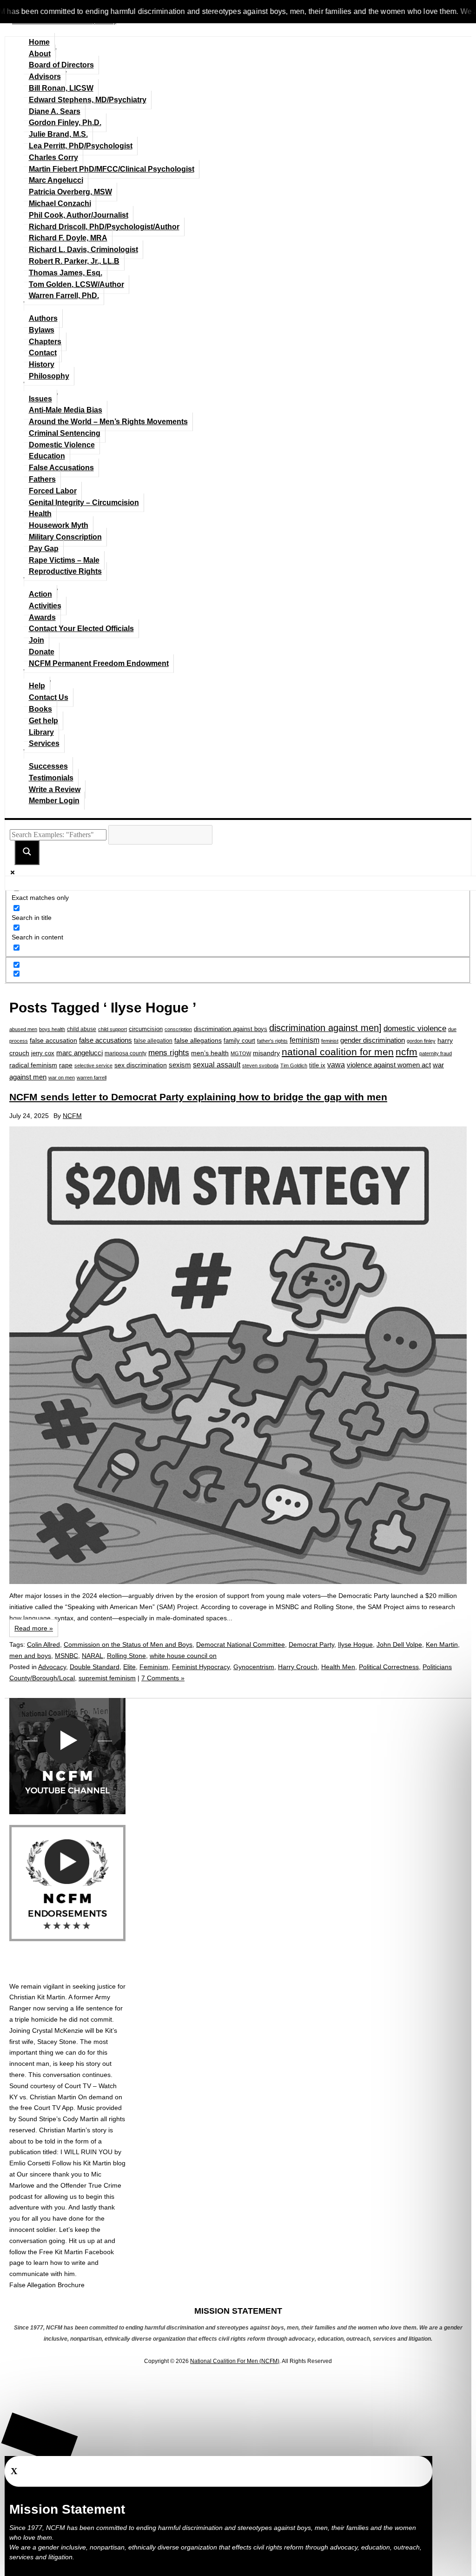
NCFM (72, 1116)
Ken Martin (442, 1644)
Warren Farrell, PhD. (64, 296)
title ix (317, 1065)
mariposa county (126, 1053)
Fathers (42, 479)
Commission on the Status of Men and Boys (128, 1644)
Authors (43, 318)
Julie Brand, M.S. (58, 134)
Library (41, 732)
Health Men (338, 1667)
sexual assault (217, 1065)
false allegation (153, 1041)
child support (112, 1029)
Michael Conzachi (60, 203)
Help (37, 686)
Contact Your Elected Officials (81, 629)
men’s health (210, 1053)
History (42, 364)
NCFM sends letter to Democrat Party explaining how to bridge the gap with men (198, 1097)
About (40, 54)
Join (36, 640)
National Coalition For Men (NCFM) (235, 2361)
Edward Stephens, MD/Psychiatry (88, 100)
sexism (180, 1065)
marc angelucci (79, 1053)
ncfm (407, 1052)
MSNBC (66, 1656)
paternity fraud (436, 1053)
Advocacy (52, 1667)
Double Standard (95, 1667)
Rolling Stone (126, 1656)
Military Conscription (65, 537)
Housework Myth (59, 525)
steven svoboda (260, 1065)
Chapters (45, 342)
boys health (52, 1029)
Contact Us (49, 697)
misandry (266, 1053)
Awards (42, 617)
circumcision (146, 1029)
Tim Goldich (294, 1065)
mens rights (169, 1052)
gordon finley (421, 1041)
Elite (129, 1667)
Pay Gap (44, 549)
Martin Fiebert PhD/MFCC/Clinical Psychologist (112, 169)
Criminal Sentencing (65, 433)
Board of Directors (61, 65)
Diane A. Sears (55, 111)
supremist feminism (107, 1678)
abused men (23, 1029)
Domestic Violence (62, 445)
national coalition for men (338, 1052)
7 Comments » (163, 1678)
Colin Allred (43, 1644)
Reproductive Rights (65, 571)
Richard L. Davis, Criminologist (83, 250)
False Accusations (61, 468)
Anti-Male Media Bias (66, 410)
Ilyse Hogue (355, 1644)
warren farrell (92, 1078)
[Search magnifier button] (27, 852)
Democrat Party (311, 1644)
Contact (43, 353)
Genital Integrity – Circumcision (84, 503)
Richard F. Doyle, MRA (68, 238)
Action (40, 594)
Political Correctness (389, 1667)
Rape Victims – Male (64, 560)
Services (44, 743)
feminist (330, 1041)
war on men (62, 1078)
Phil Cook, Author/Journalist (79, 215)
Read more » (34, 1628)
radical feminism (33, 1065)
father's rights (272, 1041)
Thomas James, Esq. (66, 273)
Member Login (54, 801)
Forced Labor (53, 491)
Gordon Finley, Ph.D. (65, 123)
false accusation (53, 1040)
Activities (45, 606)
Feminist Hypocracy (201, 1667)
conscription (178, 1029)
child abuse (82, 1029)
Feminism (154, 1667)
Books (40, 709)
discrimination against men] (325, 1028)
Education (47, 456)
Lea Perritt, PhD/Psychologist (81, 146)
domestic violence (415, 1028)
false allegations (198, 1040)
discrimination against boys (231, 1029)
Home (39, 42)
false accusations (106, 1040)
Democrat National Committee (241, 1644)
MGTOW (241, 1053)
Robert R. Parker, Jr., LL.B (74, 261)
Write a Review (55, 789)
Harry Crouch (298, 1667)
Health (40, 514)
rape (66, 1065)
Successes (48, 766)
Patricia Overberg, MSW (70, 192)
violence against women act (389, 1065)
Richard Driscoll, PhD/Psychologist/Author (104, 227)
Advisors (45, 77)
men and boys (30, 1656)
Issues (40, 399)
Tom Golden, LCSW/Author (76, 284)
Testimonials (51, 778)
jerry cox (43, 1053)
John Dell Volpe (399, 1644)
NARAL (93, 1656)
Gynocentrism (254, 1667)
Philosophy (49, 376)
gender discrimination (373, 1040)
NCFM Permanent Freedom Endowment (99, 663)
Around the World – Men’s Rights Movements (108, 422)
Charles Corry (53, 157)
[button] (40, 2440)
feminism (304, 1040)
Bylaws (42, 330)
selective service (93, 1065)
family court (239, 1041)
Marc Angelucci (56, 180)
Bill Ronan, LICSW (61, 88)
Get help (43, 721)
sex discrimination (141, 1065)
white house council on (183, 1656)
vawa (336, 1065)
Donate (42, 652)
